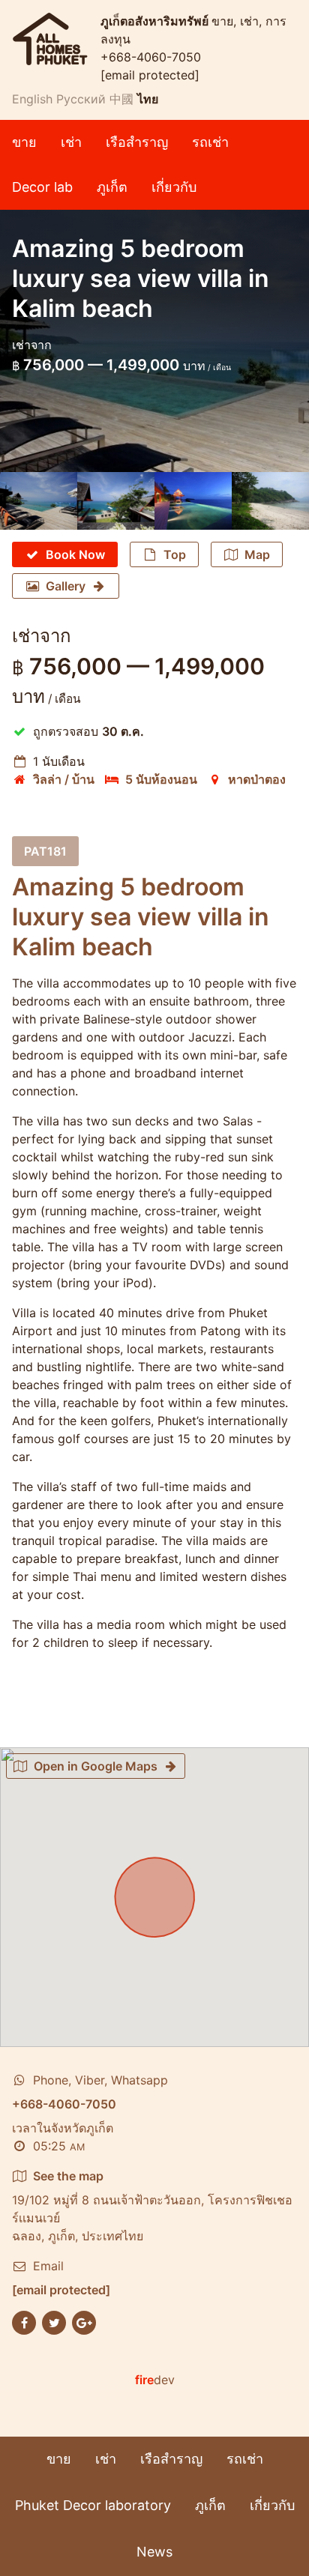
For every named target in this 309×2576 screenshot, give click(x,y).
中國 (121, 99)
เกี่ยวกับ (174, 187)
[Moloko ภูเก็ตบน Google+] (84, 2322)
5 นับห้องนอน (161, 779)
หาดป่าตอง (257, 779)
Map (257, 554)
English (32, 99)
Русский (81, 99)
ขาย (24, 142)
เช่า (71, 142)
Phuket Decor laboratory (93, 2505)
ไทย (148, 99)
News (154, 2552)
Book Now (75, 554)
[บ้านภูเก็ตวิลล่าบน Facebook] (24, 2322)
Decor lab (42, 187)
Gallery (66, 586)
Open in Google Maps (96, 1766)
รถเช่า (210, 142)
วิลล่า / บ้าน (64, 779)
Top (175, 554)
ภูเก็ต (112, 187)
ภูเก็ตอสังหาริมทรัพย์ (156, 21)
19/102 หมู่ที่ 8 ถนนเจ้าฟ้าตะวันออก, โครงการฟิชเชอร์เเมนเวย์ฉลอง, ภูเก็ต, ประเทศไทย (152, 2206)
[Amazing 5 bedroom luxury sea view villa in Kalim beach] (39, 501)
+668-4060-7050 (151, 57)
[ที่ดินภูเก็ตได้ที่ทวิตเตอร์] (54, 2322)
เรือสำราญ (137, 142)
